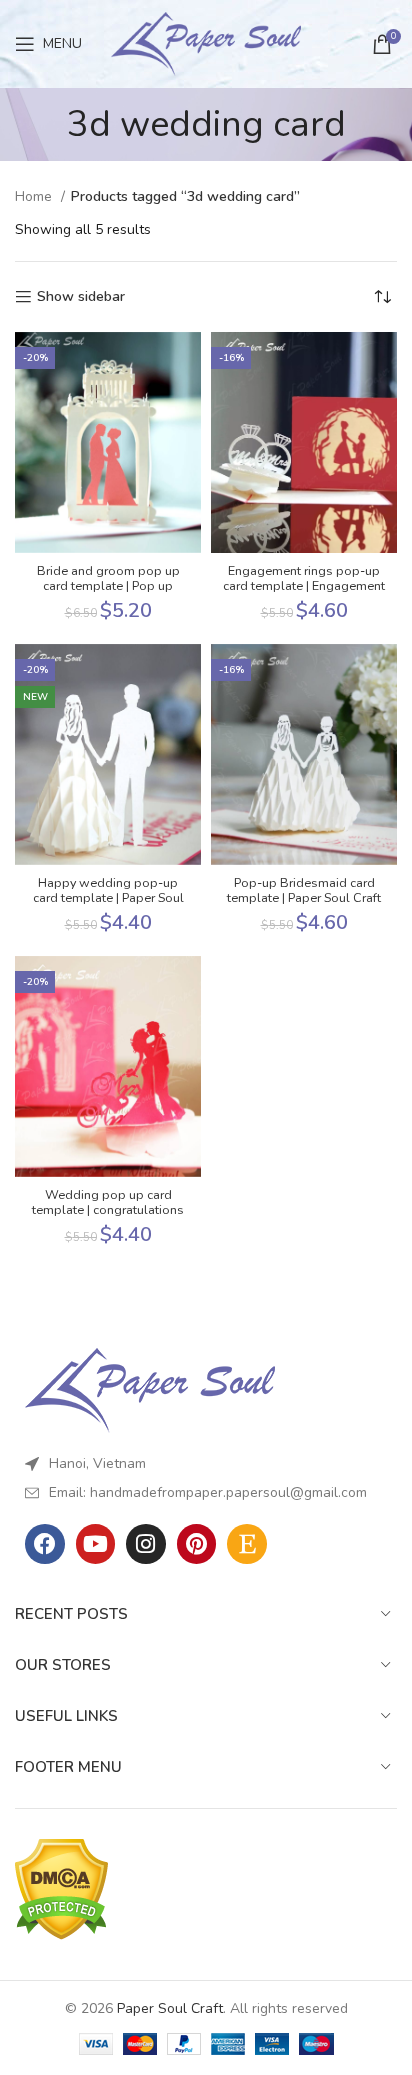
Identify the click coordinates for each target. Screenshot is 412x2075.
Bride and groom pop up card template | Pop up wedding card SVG (108, 585)
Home (35, 196)
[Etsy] (247, 1544)
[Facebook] (45, 1544)
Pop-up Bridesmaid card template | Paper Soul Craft (304, 890)
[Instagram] (146, 1544)
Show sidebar (81, 297)
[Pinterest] (197, 1544)
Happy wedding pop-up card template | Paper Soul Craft (108, 897)
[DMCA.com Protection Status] (61, 1888)
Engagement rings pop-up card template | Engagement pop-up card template (304, 585)
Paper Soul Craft (170, 2008)
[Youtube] (96, 1544)
